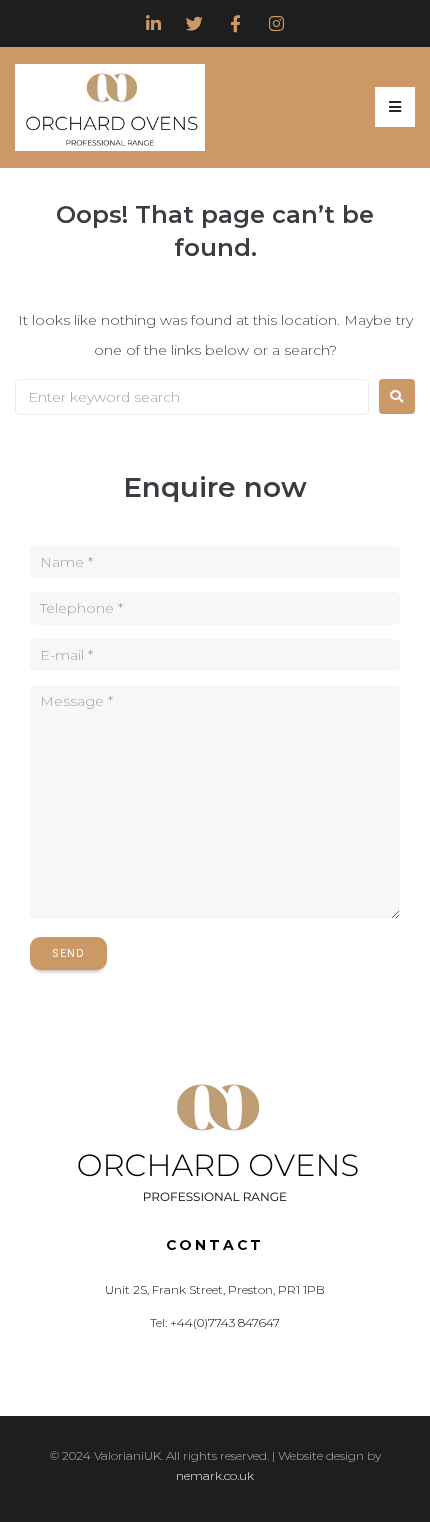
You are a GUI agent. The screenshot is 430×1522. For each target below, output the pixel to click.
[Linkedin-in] (153, 23)
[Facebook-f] (235, 23)
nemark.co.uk (215, 1475)
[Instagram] (276, 23)
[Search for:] (192, 397)
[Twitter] (194, 23)
